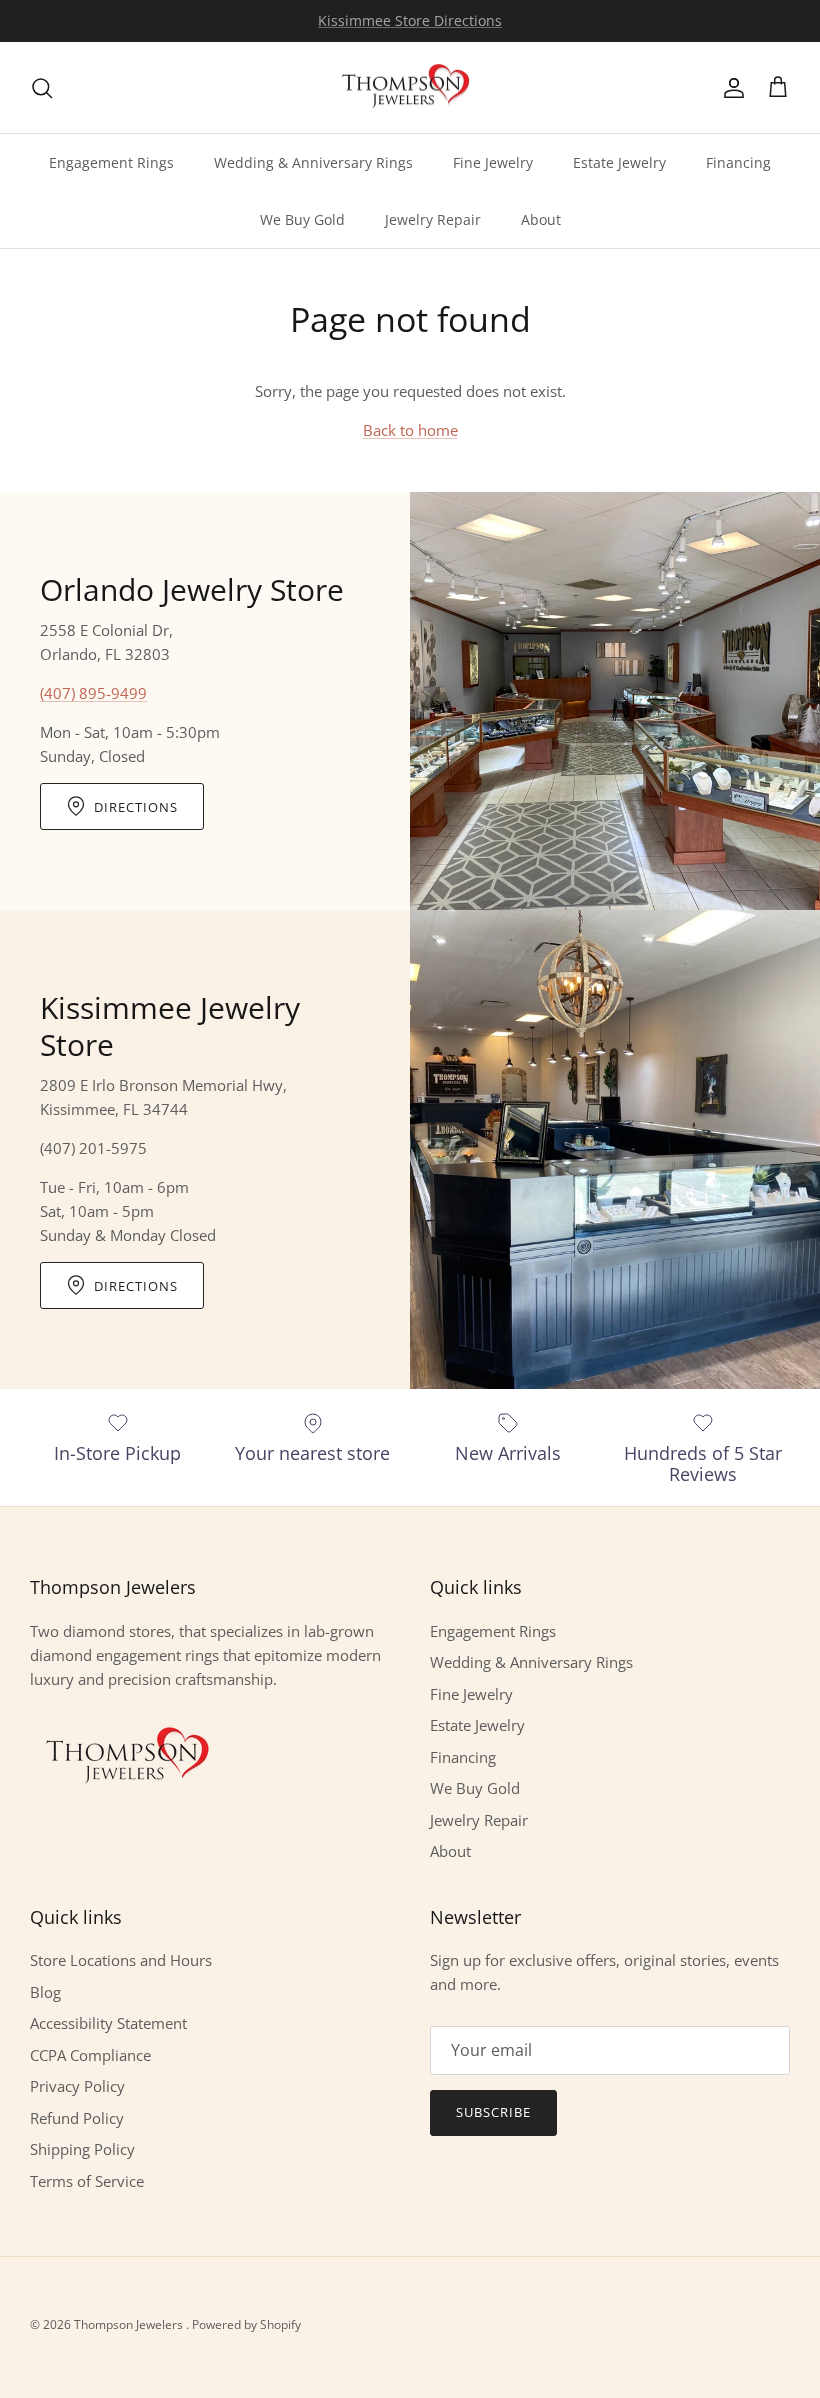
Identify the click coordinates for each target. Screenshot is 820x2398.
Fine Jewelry (493, 162)
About (541, 219)
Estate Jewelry (619, 162)
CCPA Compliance (90, 2055)
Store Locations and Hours (121, 1960)
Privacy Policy (77, 2086)
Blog (45, 1992)
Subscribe (493, 2112)
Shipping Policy (82, 2149)
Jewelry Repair (433, 219)
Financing (738, 162)
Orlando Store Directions (410, 24)
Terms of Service (87, 2181)
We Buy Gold (302, 219)
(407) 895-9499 (93, 693)
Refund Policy (77, 2118)
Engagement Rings (111, 162)
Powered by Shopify (246, 2324)
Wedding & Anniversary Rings (313, 162)
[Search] (42, 88)
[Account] (730, 88)
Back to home (410, 430)
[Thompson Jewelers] (410, 88)
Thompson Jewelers (130, 2324)
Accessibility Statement (108, 2023)
